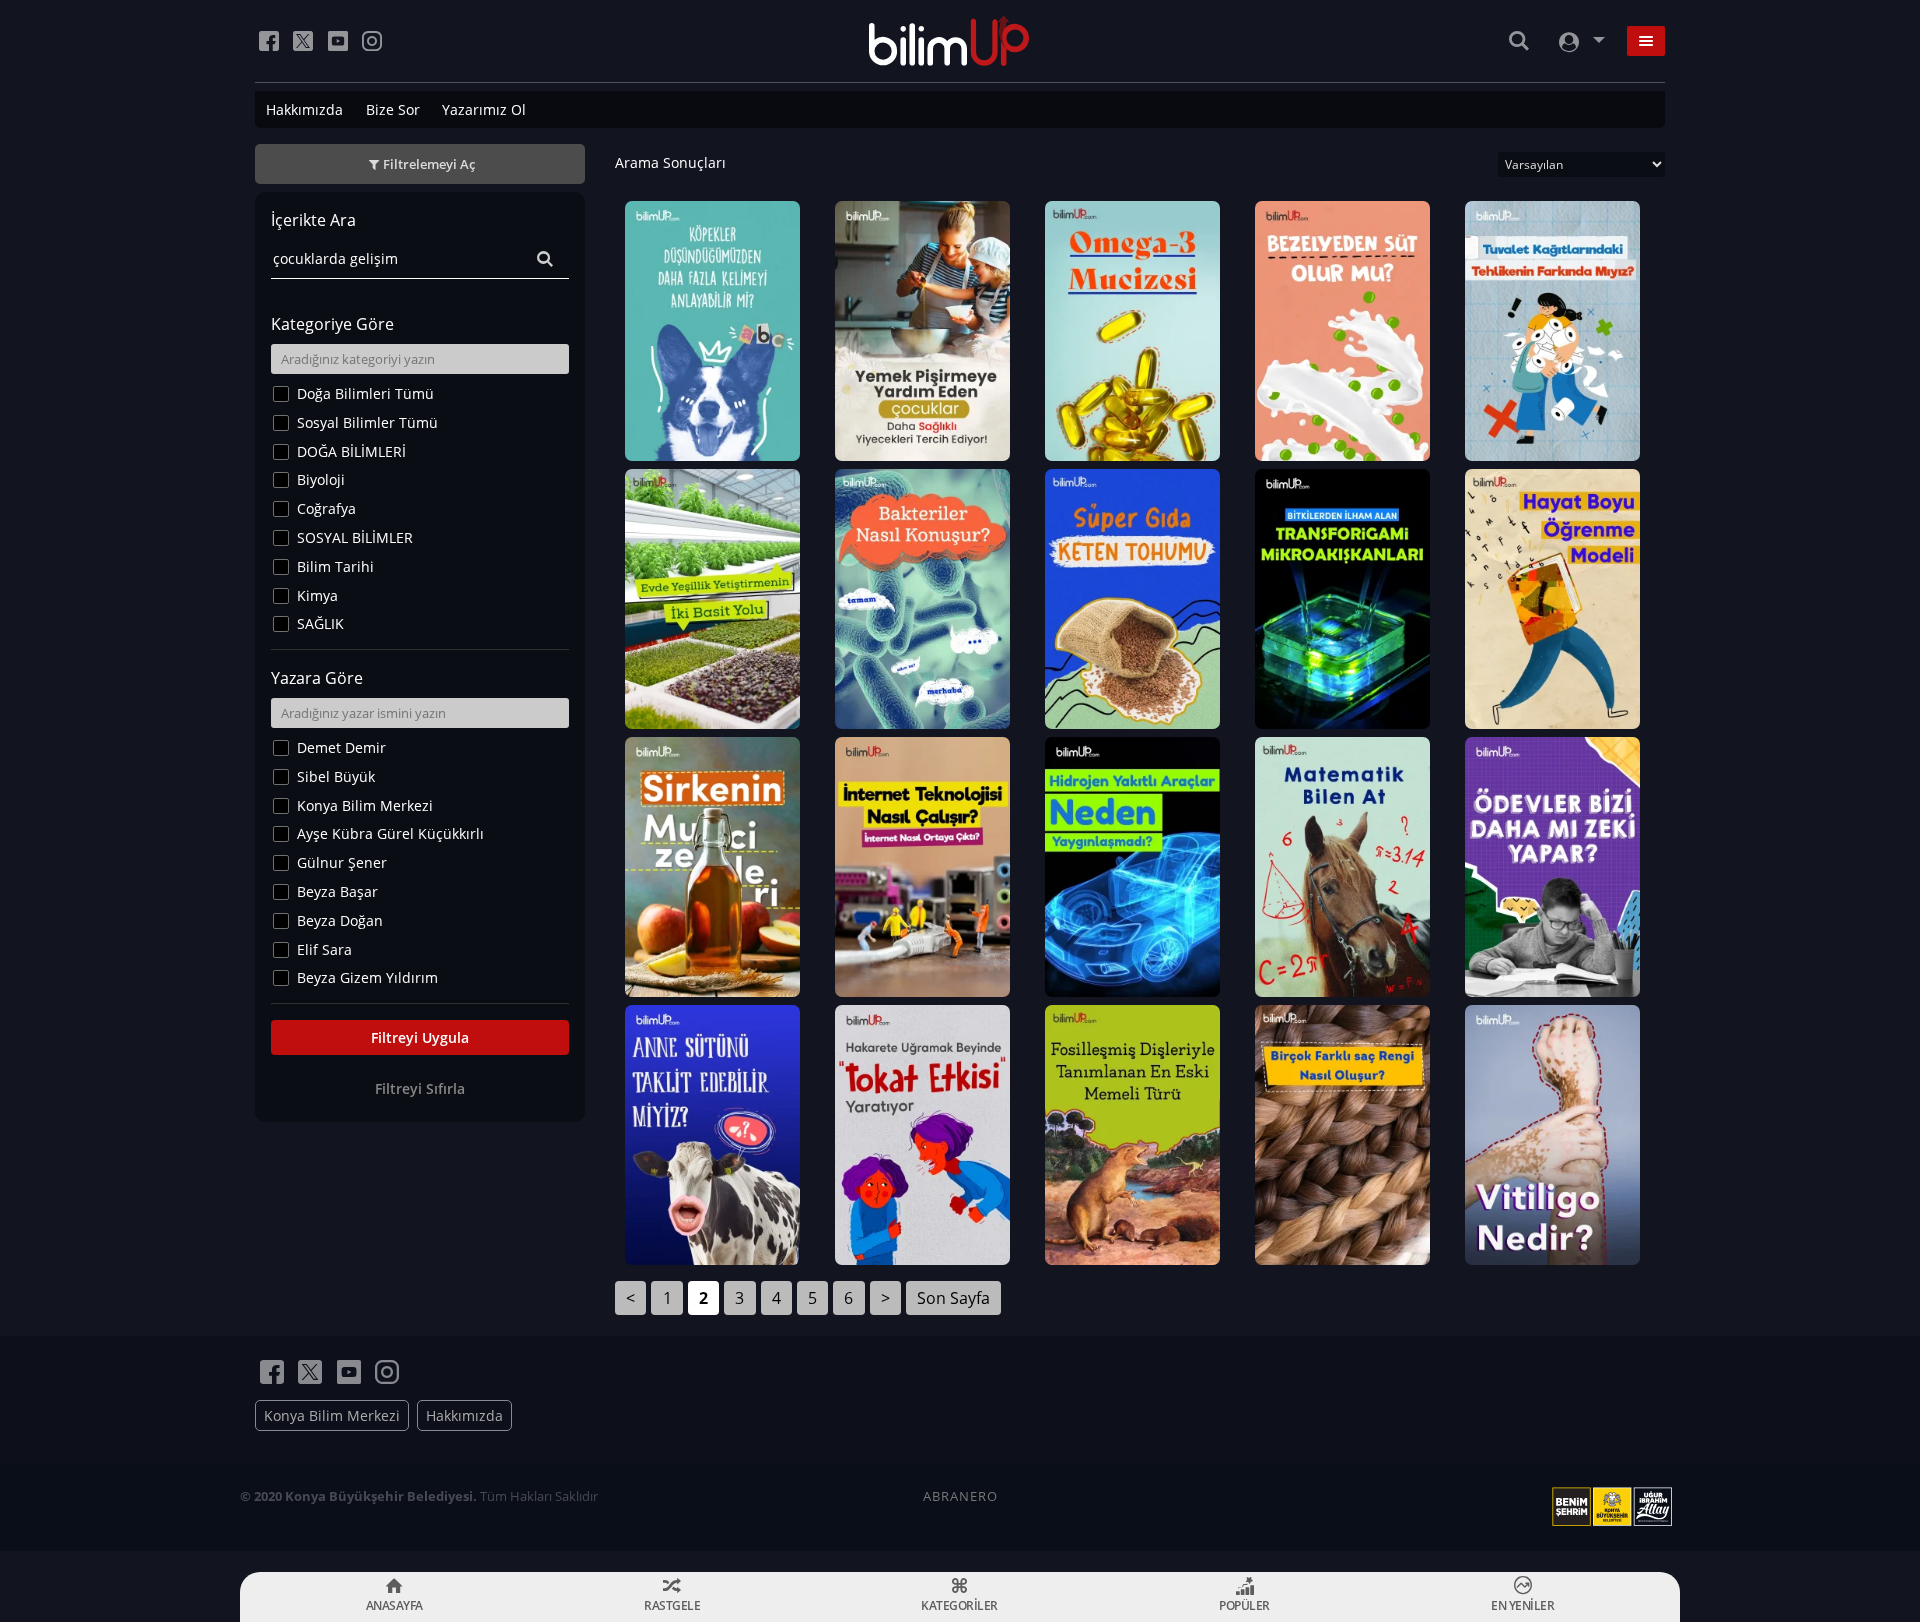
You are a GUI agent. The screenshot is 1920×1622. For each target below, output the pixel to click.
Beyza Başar (337, 891)
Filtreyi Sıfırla (420, 1088)
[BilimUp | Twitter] (303, 41)
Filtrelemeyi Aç (429, 164)
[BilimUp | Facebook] (269, 41)
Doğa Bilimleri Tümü (365, 393)
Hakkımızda (304, 109)
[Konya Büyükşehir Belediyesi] (1616, 1507)
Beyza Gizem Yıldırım (367, 977)
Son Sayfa (953, 1298)
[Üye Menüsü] (1580, 41)
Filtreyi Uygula (420, 1037)
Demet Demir (341, 747)
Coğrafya (326, 508)
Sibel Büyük (336, 776)
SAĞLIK (320, 623)
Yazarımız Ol (484, 109)
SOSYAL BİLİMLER (355, 537)
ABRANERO (960, 1496)
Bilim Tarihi (335, 566)
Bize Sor (393, 109)
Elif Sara (324, 949)
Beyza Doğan (340, 920)
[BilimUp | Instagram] (372, 41)
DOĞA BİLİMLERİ (351, 451)
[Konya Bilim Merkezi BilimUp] (949, 41)
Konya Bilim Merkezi (365, 805)
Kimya (317, 595)
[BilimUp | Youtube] (338, 41)
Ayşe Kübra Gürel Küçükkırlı (390, 833)
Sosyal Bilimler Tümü (367, 422)
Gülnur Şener (342, 862)
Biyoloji (321, 479)
